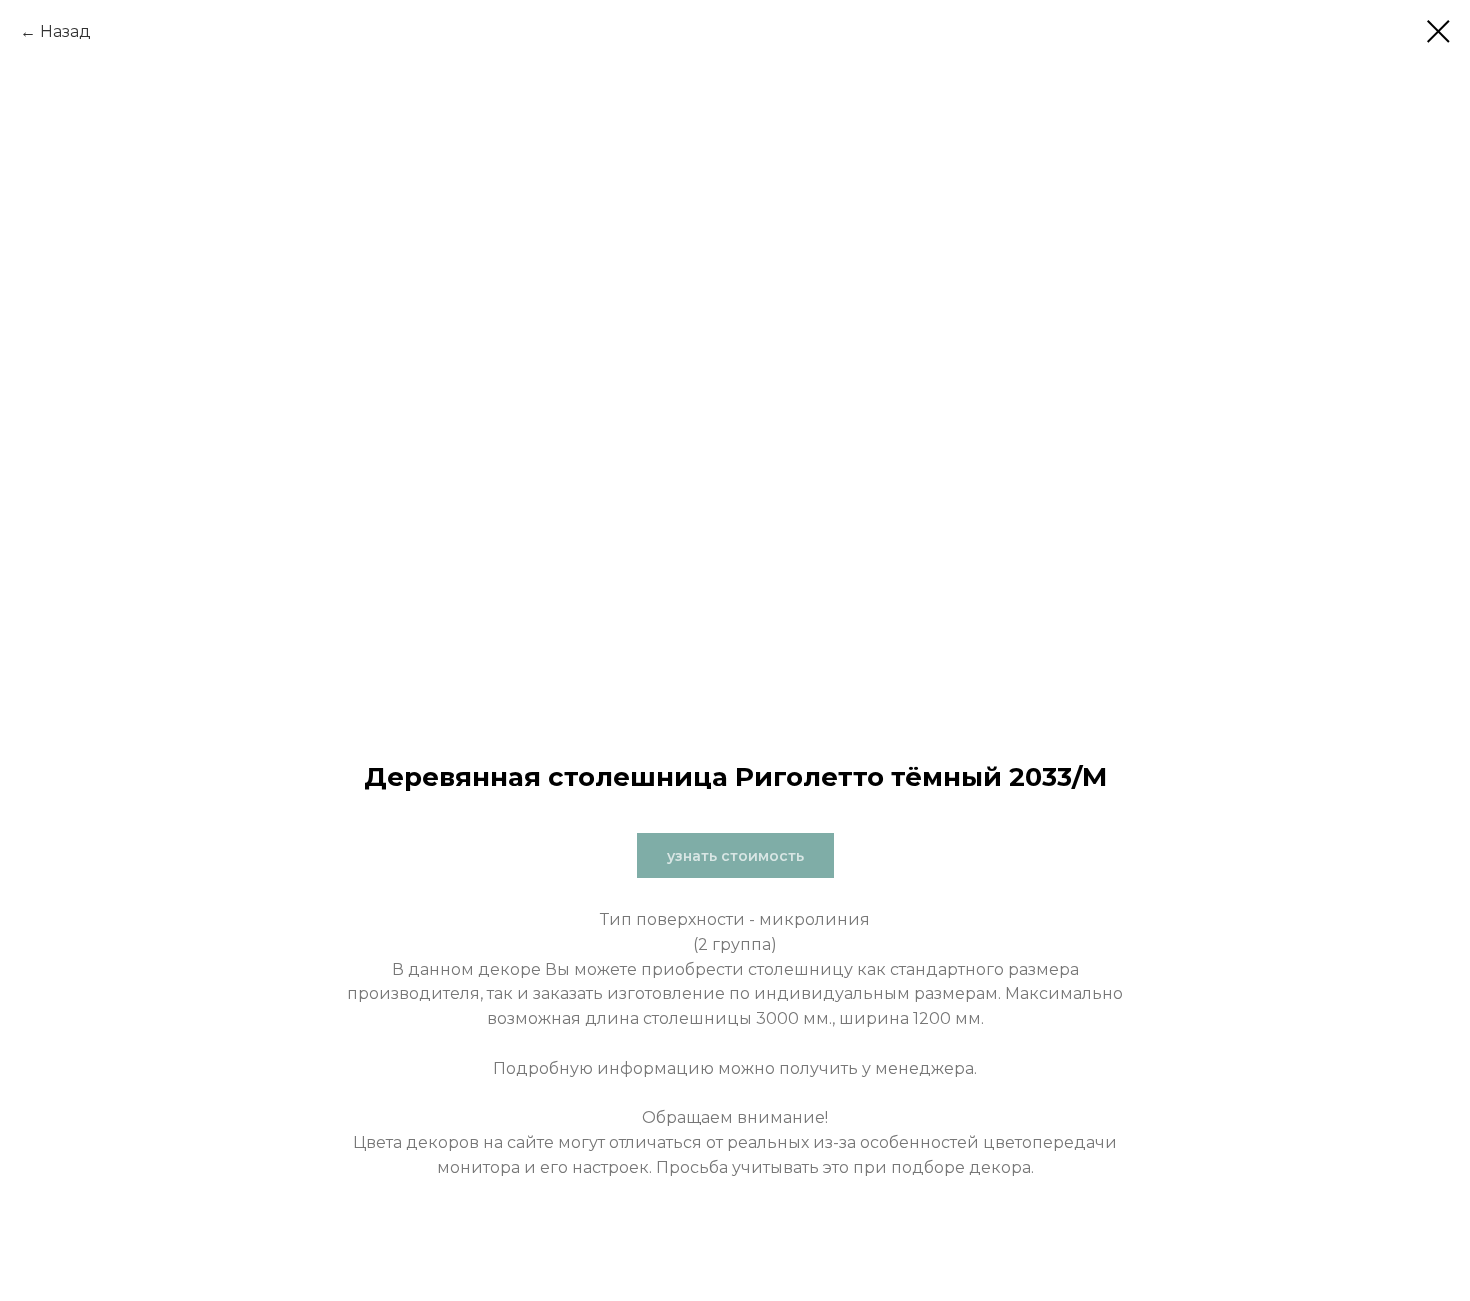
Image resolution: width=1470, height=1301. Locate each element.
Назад (65, 31)
